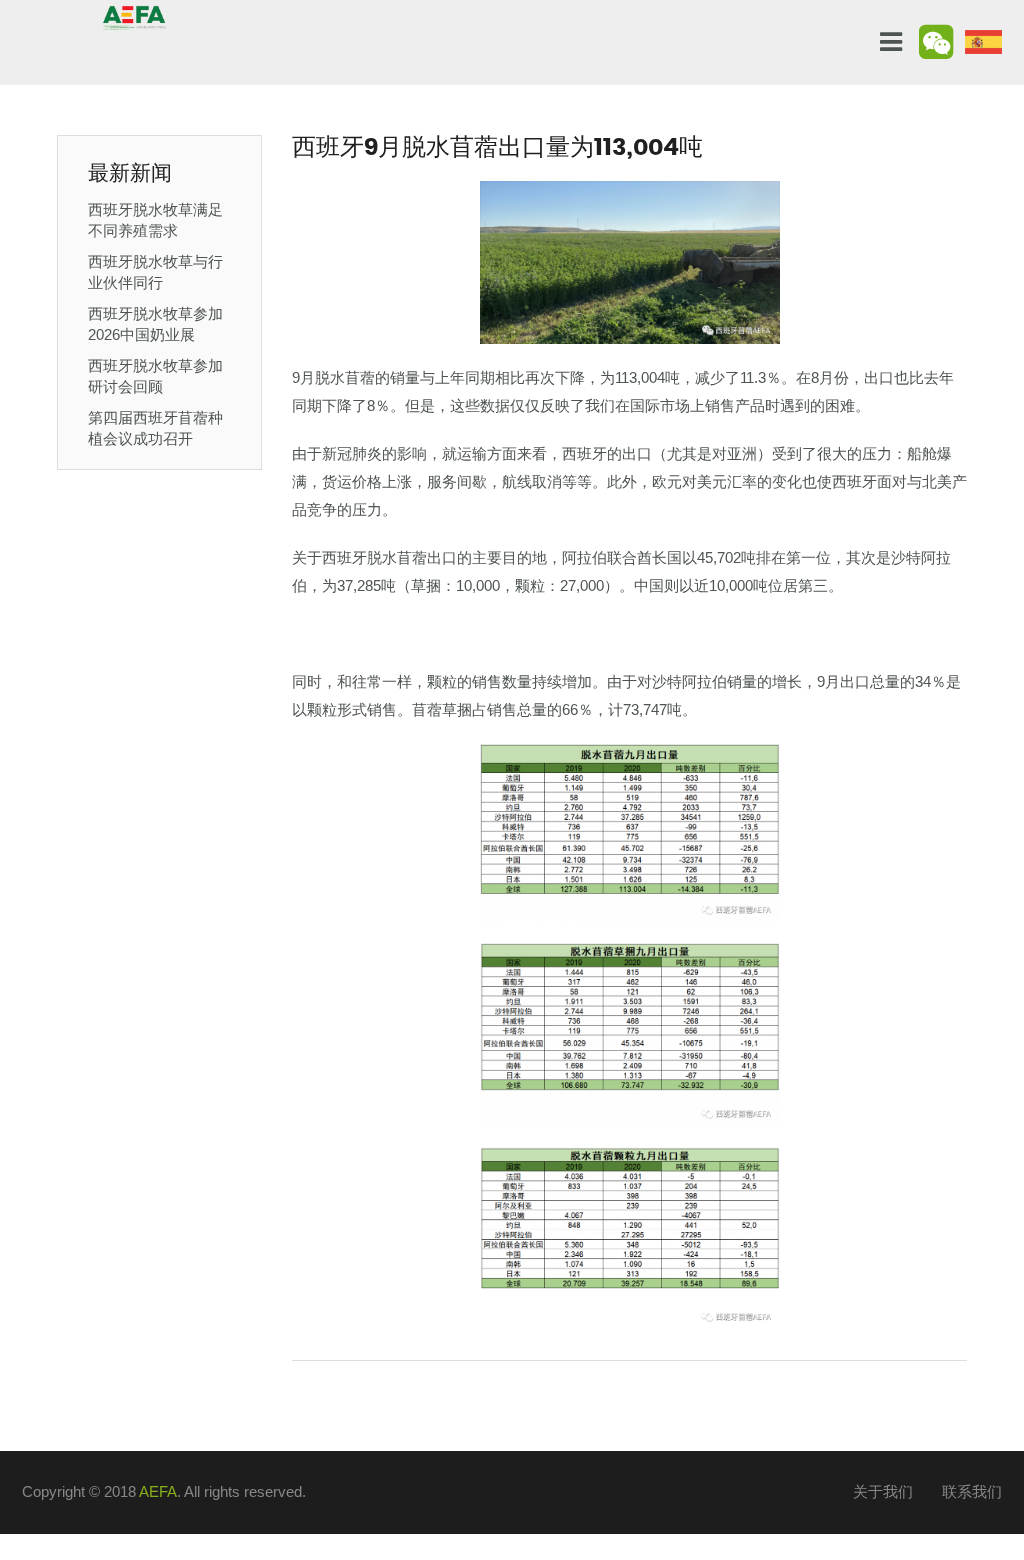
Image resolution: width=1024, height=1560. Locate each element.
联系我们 (972, 1491)
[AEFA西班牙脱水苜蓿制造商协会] (134, 16)
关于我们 (883, 1491)
